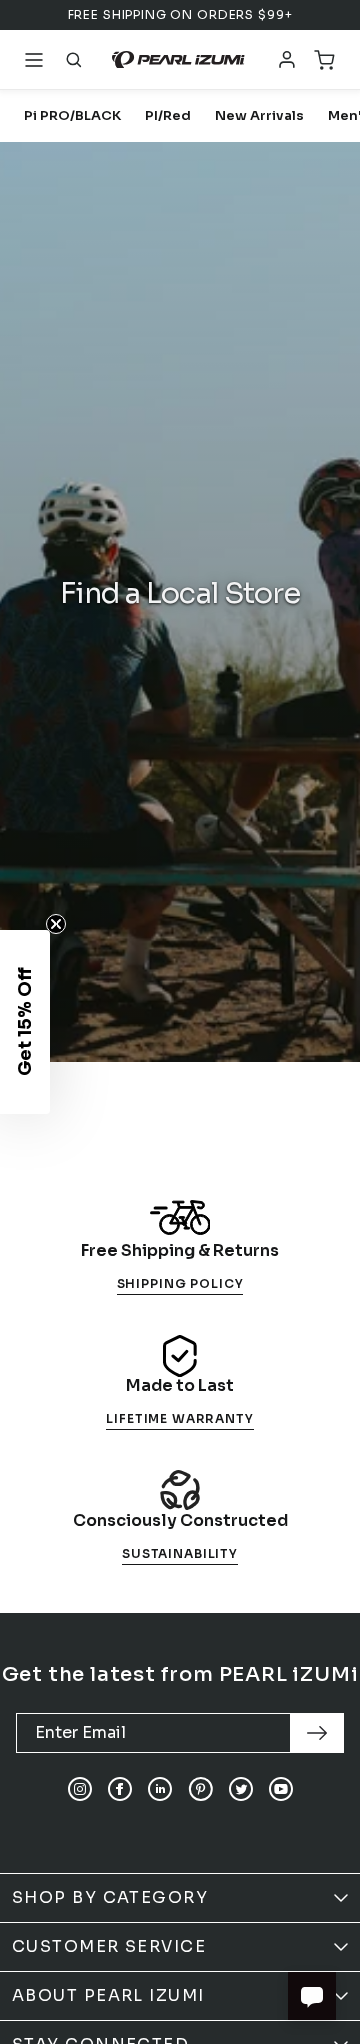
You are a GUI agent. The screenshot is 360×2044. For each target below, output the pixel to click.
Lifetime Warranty (179, 1418)
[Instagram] (80, 1789)
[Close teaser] (56, 924)
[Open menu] (34, 60)
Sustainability (180, 1553)
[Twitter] (241, 1789)
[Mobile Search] (74, 60)
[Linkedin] (160, 1789)
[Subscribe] (317, 1733)
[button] (25, 1022)
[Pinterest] (200, 1789)
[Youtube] (281, 1789)
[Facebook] (120, 1789)
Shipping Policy (180, 1283)
